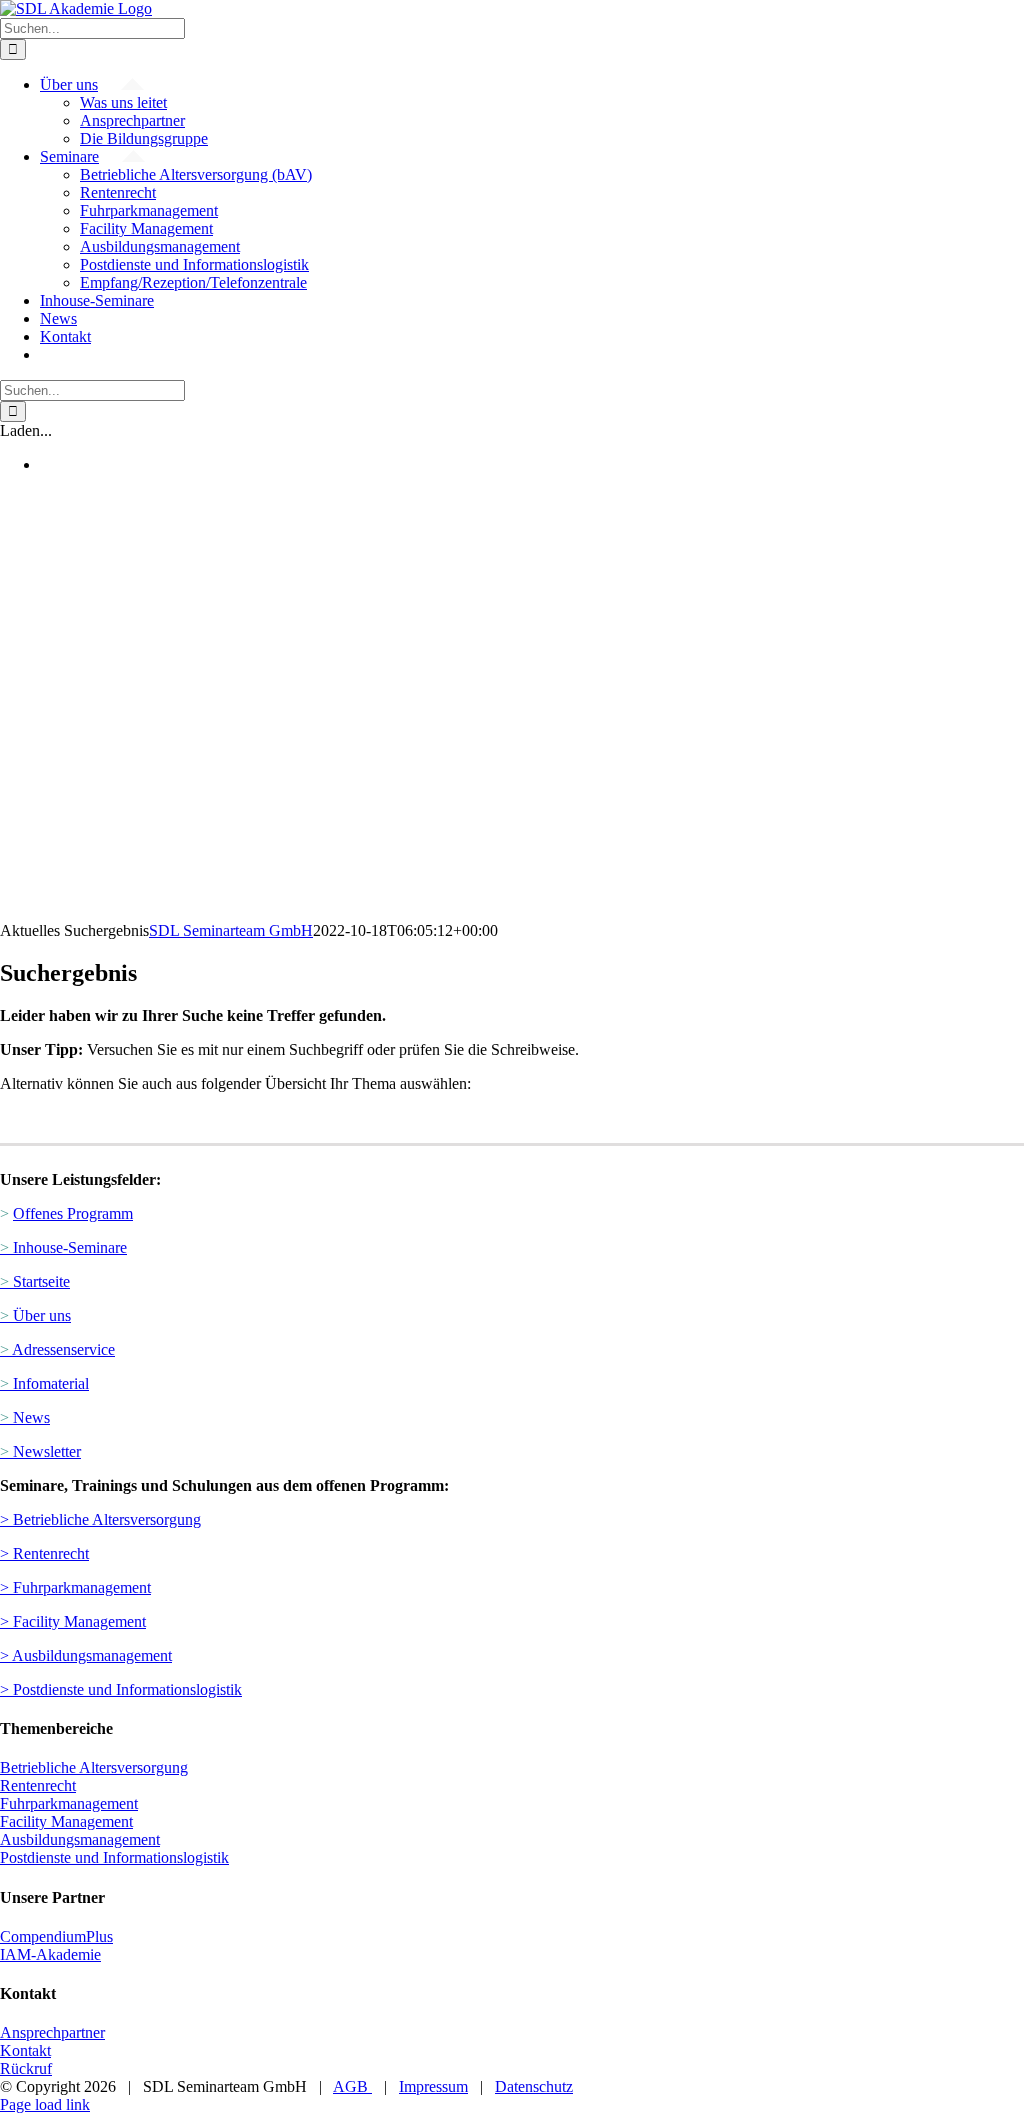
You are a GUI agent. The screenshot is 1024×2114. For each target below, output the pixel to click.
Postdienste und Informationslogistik (114, 1857)
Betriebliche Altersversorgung (94, 1767)
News (25, 1417)
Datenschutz (534, 2086)
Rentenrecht (38, 1785)
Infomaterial (44, 1383)
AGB (352, 2086)
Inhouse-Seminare (63, 1247)
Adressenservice (57, 1349)
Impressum (433, 2086)
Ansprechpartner (52, 2032)
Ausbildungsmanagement (80, 1839)
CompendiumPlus (56, 1936)
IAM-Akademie (50, 1954)
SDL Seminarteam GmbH (231, 930)
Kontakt (25, 2050)
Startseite (35, 1281)
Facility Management (66, 1821)
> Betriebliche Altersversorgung (100, 1519)
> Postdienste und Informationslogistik (121, 1689)
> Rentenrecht (44, 1553)
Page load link (45, 2104)
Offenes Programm (73, 1213)
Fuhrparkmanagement (69, 1803)
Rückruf (26, 2068)
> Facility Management (73, 1621)
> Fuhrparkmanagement (75, 1587)
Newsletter (40, 1451)
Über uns (35, 1315)
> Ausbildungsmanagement (86, 1655)
